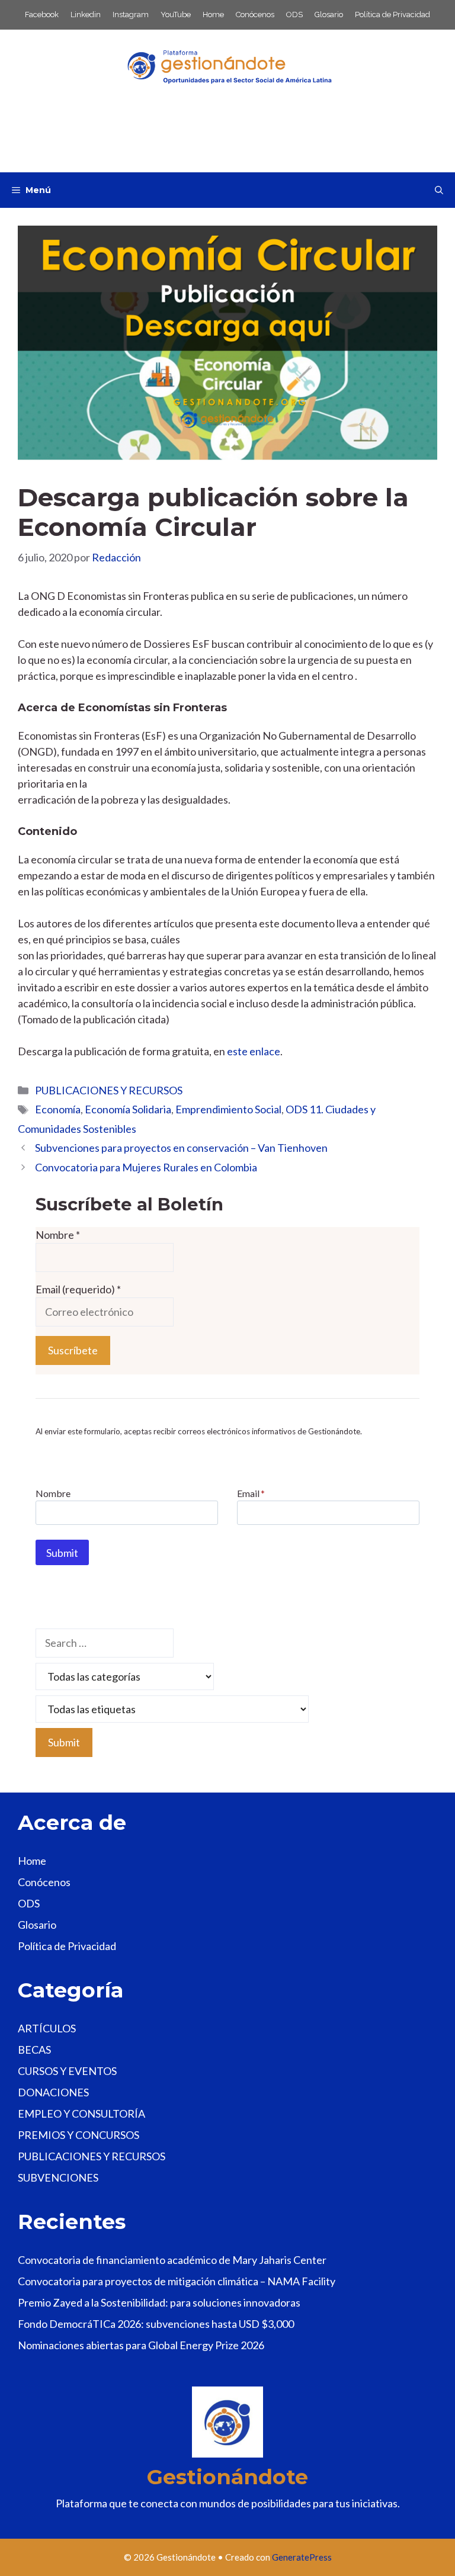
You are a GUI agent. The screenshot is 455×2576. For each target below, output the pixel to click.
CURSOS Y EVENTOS (67, 2071)
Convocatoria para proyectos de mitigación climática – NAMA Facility (177, 2281)
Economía (58, 1109)
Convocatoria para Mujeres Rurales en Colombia (146, 1167)
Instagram (131, 15)
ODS (294, 15)
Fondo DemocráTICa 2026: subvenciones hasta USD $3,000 (156, 2324)
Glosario (329, 15)
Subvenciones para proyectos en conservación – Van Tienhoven (181, 1148)
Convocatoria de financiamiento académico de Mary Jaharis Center (172, 2260)
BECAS (34, 2050)
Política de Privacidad (392, 15)
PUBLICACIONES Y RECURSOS (109, 1090)
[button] (439, 190)
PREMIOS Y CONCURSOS (78, 2135)
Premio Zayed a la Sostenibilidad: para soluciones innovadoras (159, 2302)
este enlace (254, 1051)
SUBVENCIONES (58, 2177)
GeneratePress (302, 2557)
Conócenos (255, 15)
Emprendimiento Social (228, 1109)
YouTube (176, 15)
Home (213, 15)
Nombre (58, 1235)
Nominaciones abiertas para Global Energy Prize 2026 (141, 2345)
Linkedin (86, 15)
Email (251, 1493)
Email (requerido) (78, 1289)
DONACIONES (53, 2092)
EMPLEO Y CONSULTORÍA (81, 2114)
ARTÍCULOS (47, 2028)
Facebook (42, 15)
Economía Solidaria (128, 1109)
